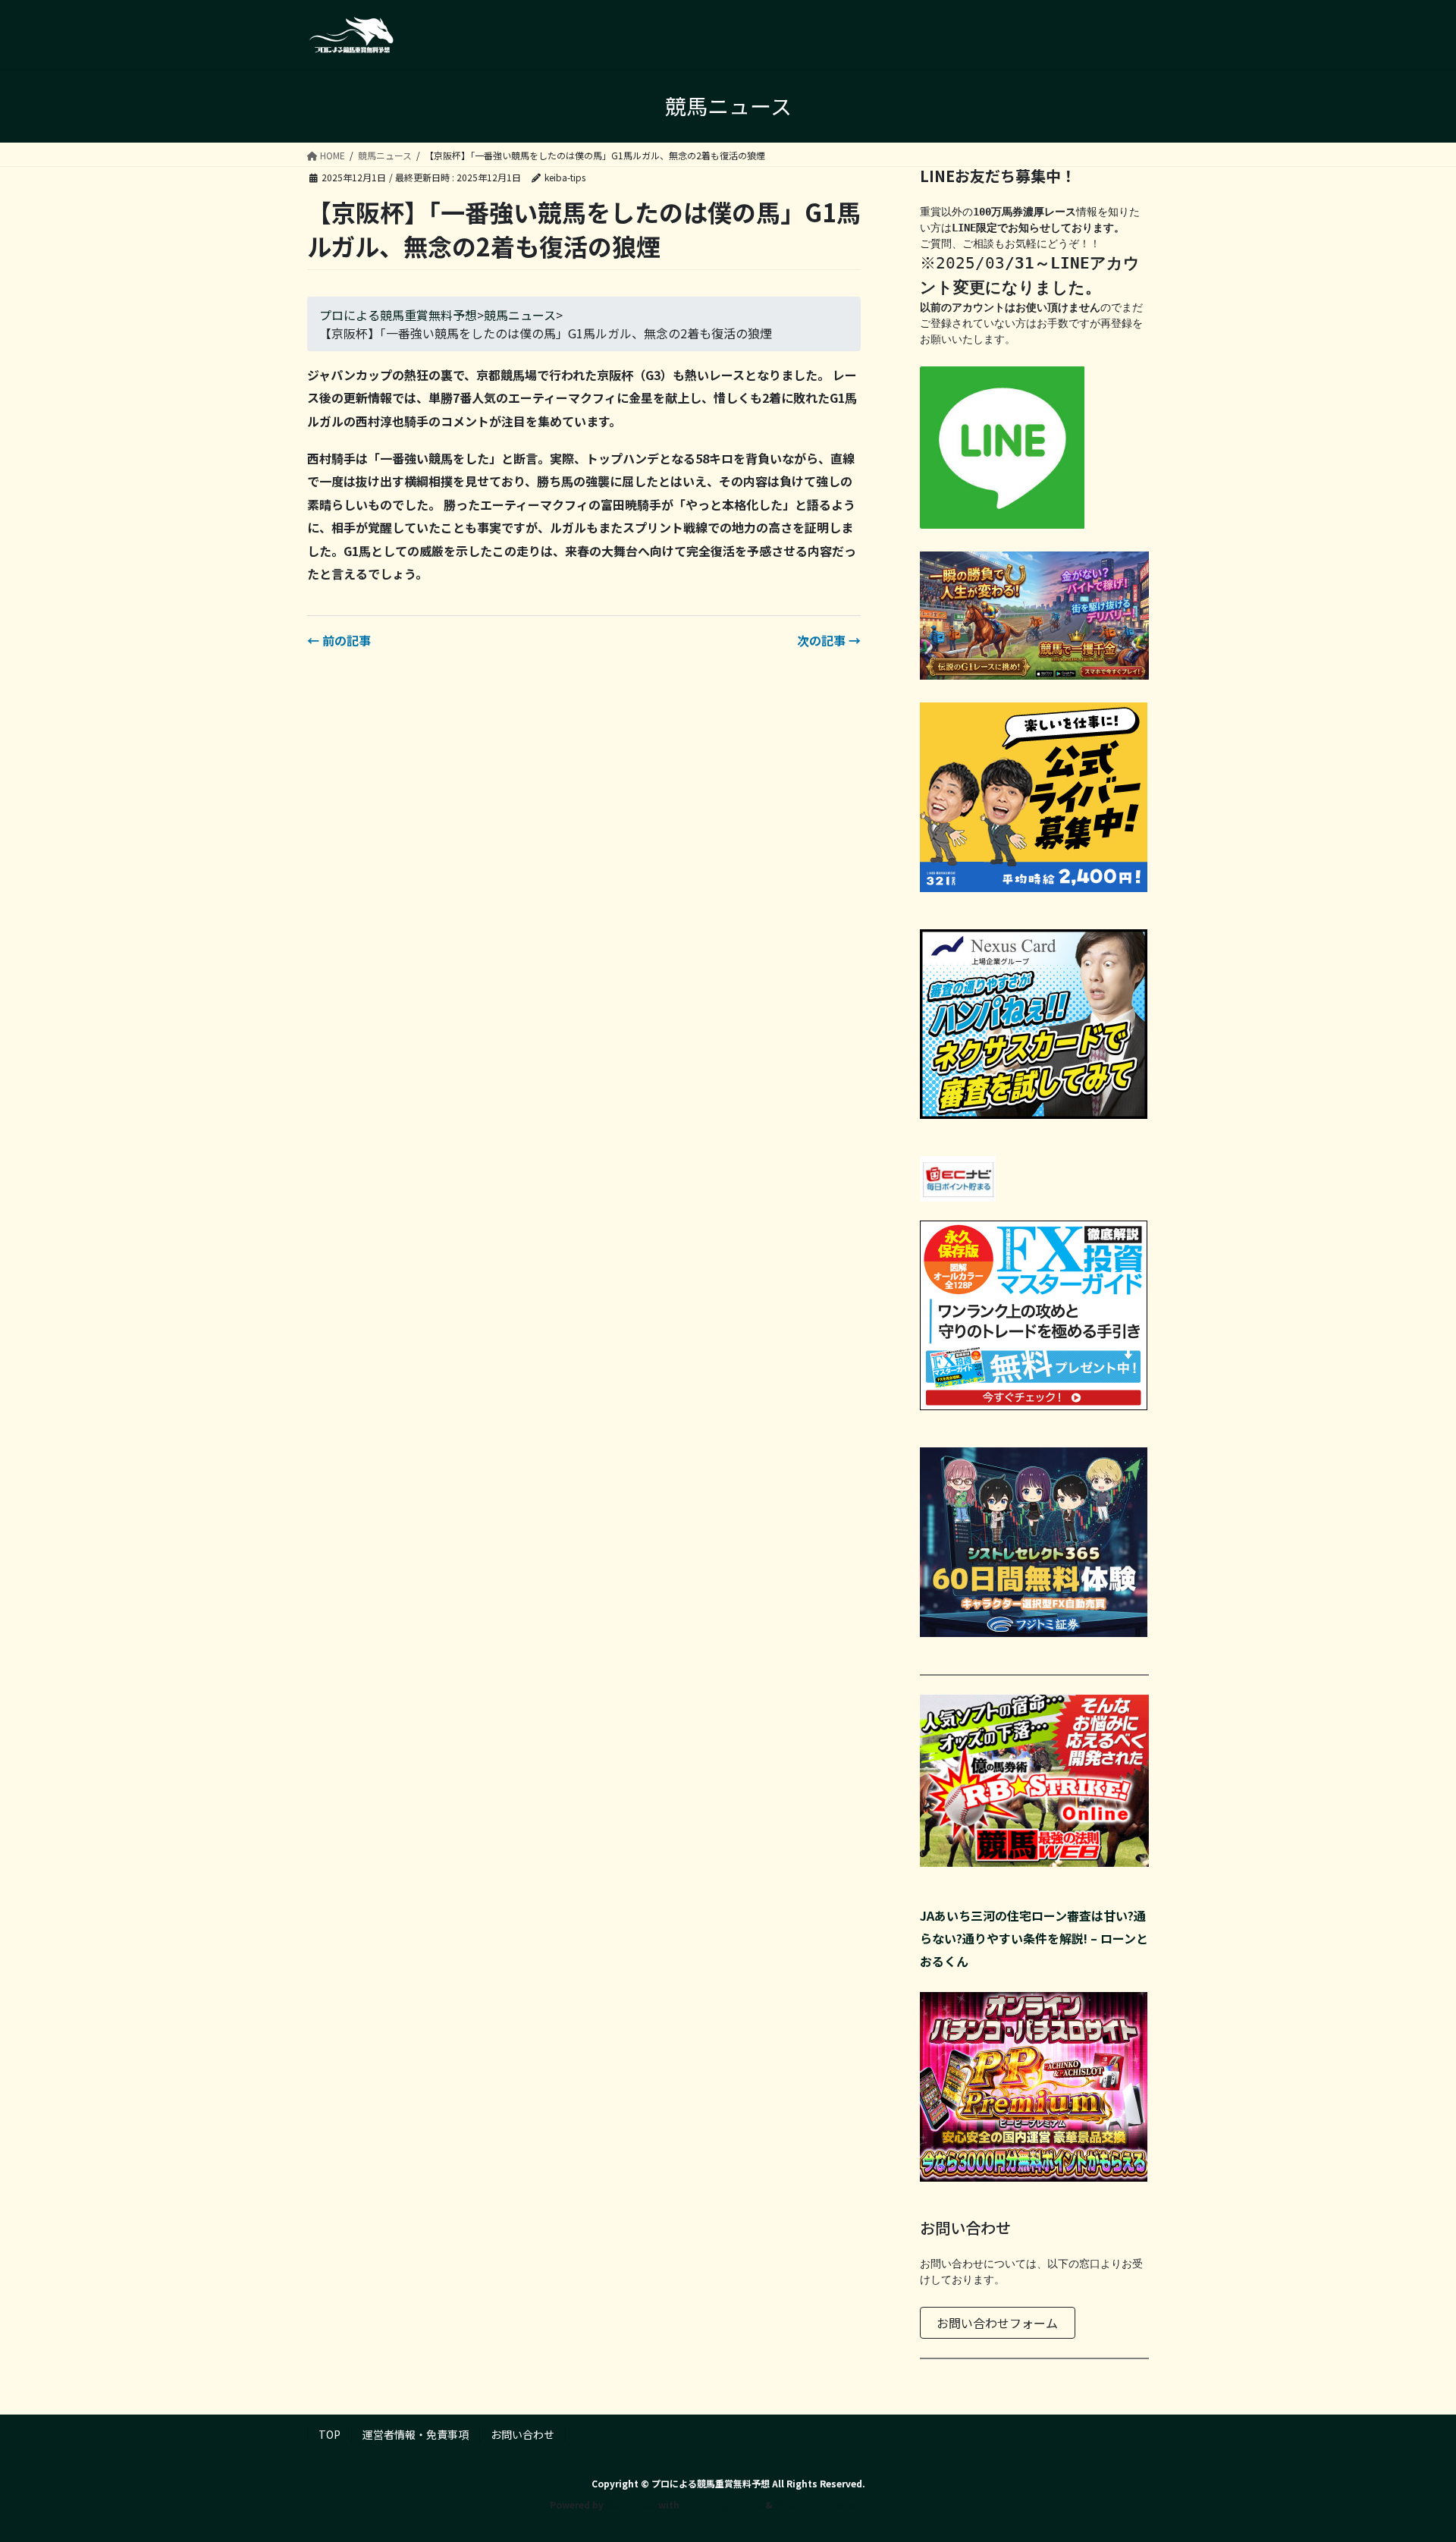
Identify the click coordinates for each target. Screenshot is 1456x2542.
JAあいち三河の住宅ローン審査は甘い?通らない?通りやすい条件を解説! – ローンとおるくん (1034, 1939)
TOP (329, 2434)
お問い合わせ (522, 2434)
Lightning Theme (722, 2504)
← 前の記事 (339, 640)
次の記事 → (829, 640)
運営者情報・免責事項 (416, 2434)
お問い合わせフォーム (997, 2323)
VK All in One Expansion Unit (841, 2504)
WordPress (631, 2504)
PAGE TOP (1411, 2451)
